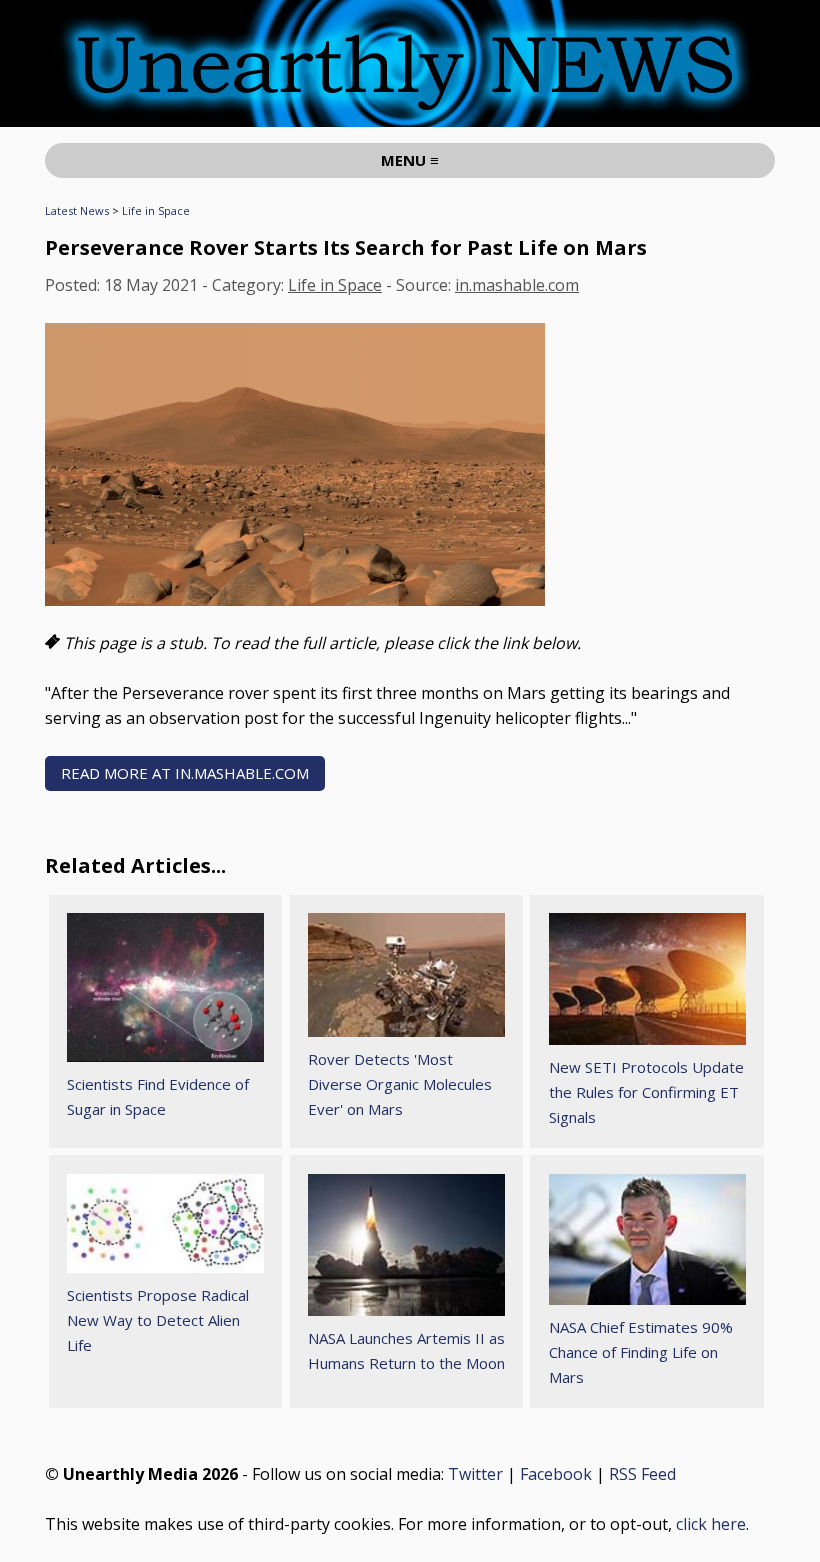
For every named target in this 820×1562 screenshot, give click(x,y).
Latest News (77, 210)
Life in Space (156, 210)
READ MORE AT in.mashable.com (185, 773)
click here (711, 1524)
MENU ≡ (410, 160)
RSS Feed (642, 1474)
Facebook (556, 1474)
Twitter (475, 1474)
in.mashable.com (517, 285)
